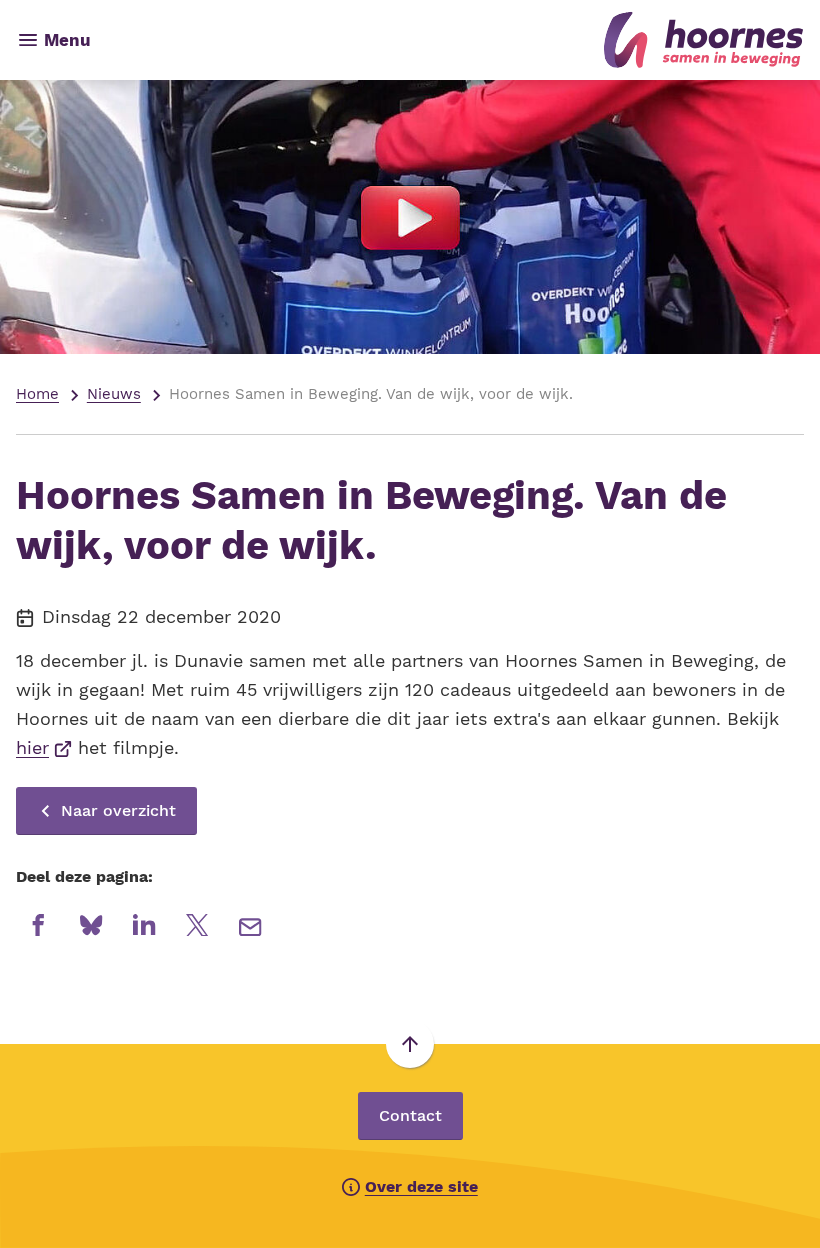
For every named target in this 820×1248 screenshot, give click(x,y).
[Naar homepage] (455, 40)
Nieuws (114, 394)
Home (37, 394)
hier (44, 747)
